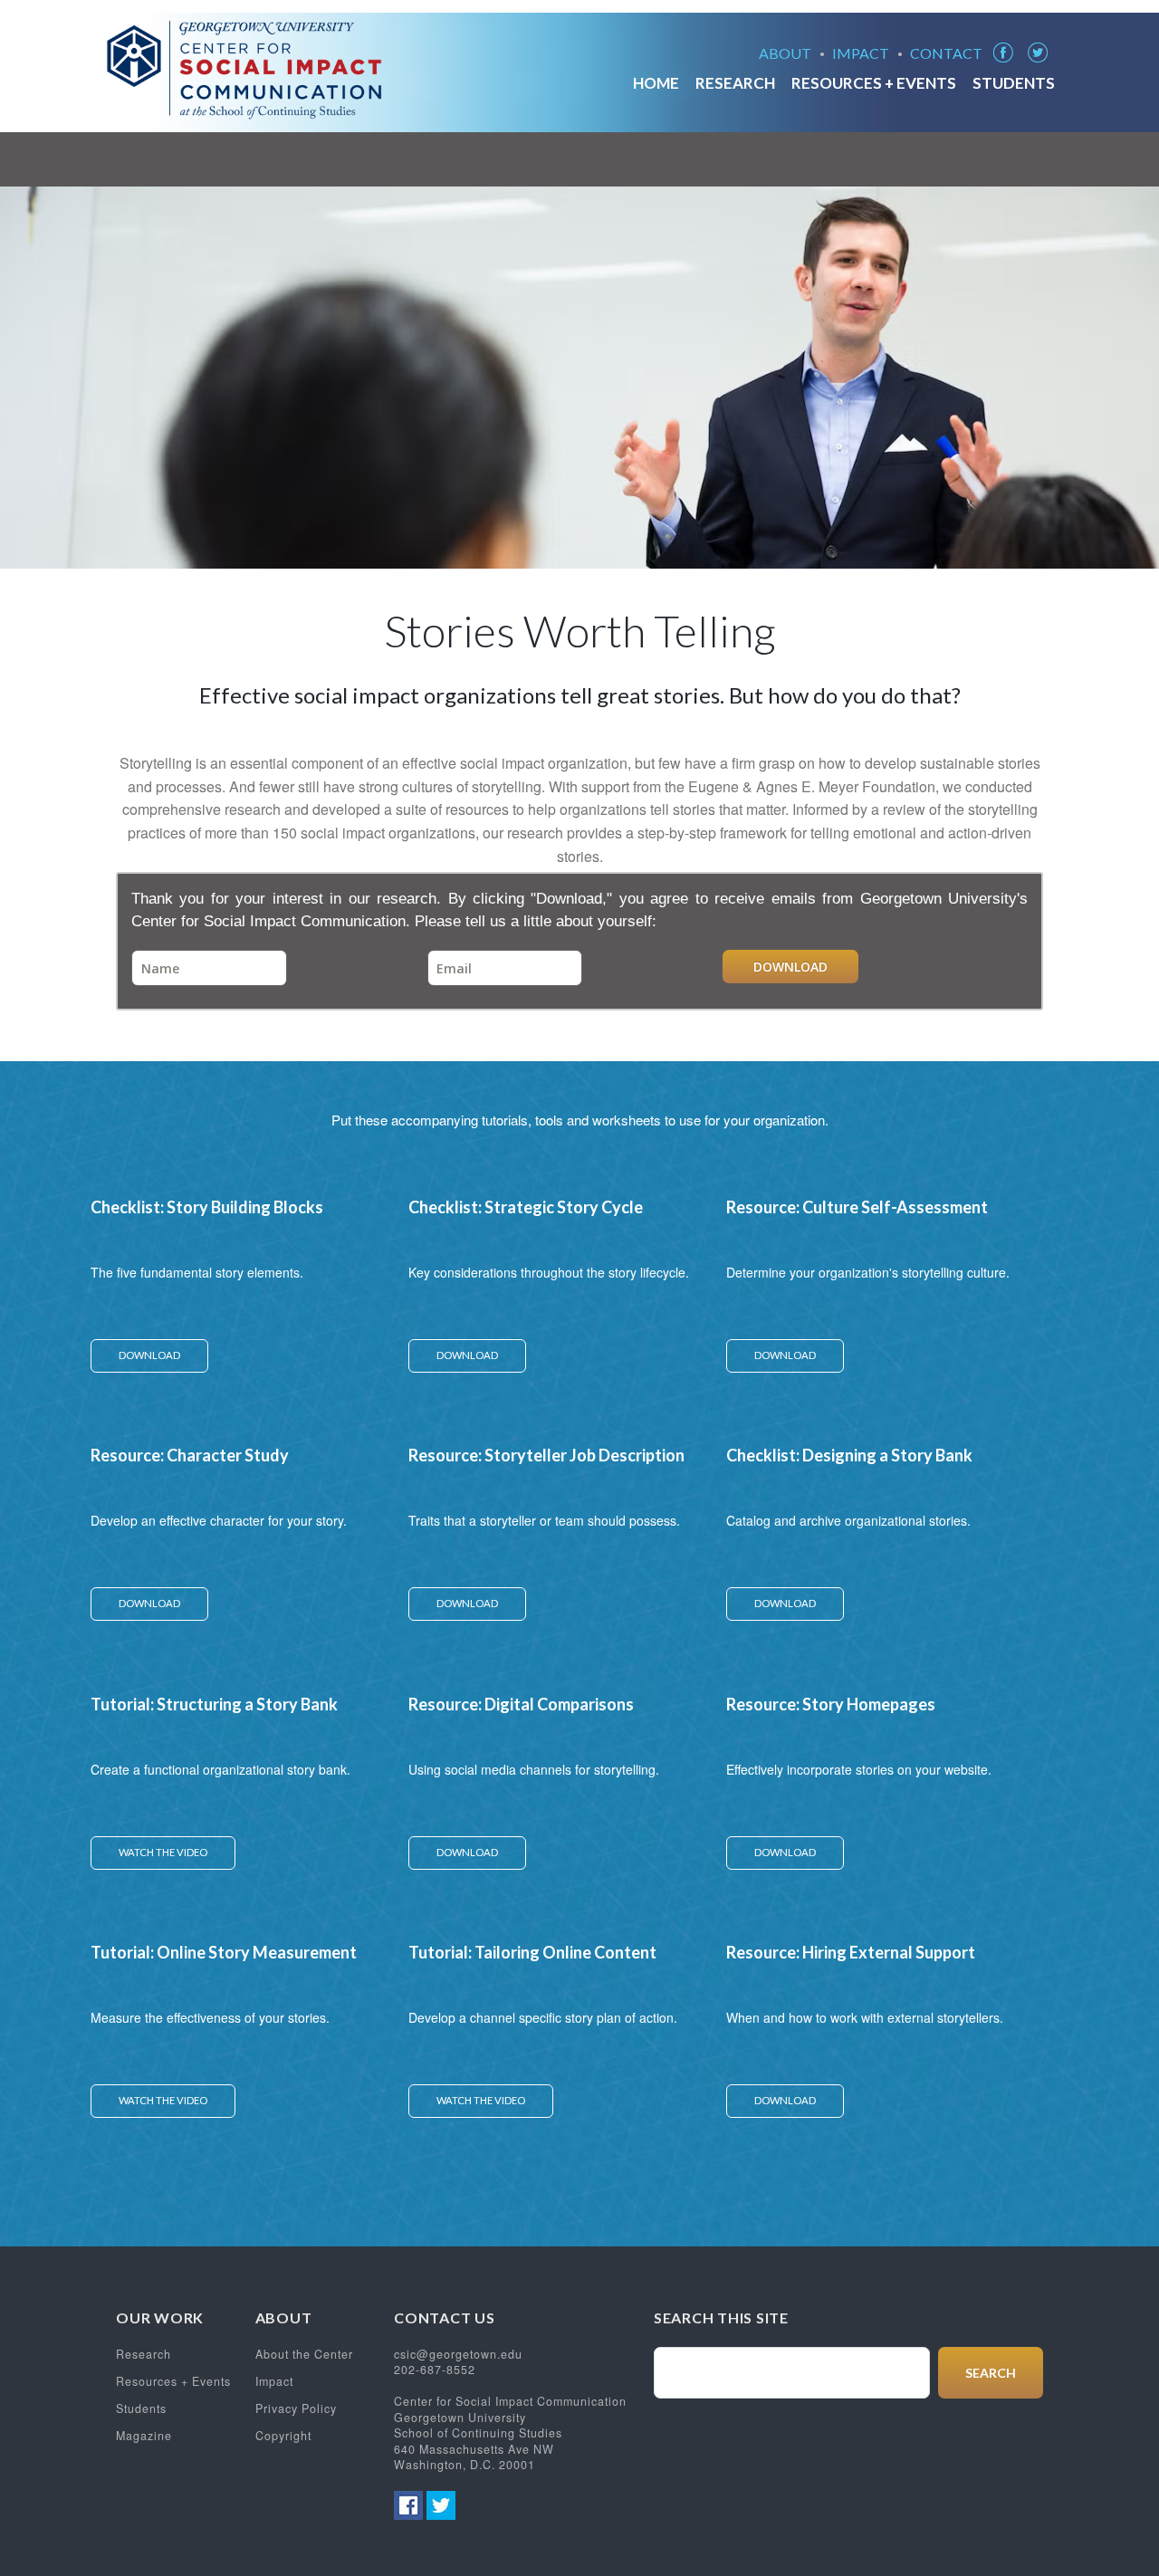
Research (735, 85)
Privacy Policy (296, 2408)
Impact (861, 54)
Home (656, 85)
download (149, 1355)
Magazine (144, 2436)
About (785, 54)
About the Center (304, 2354)
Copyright (283, 2436)
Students (1014, 85)
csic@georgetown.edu (458, 2354)
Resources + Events (874, 85)
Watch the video (163, 1852)
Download (790, 967)
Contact (946, 54)
